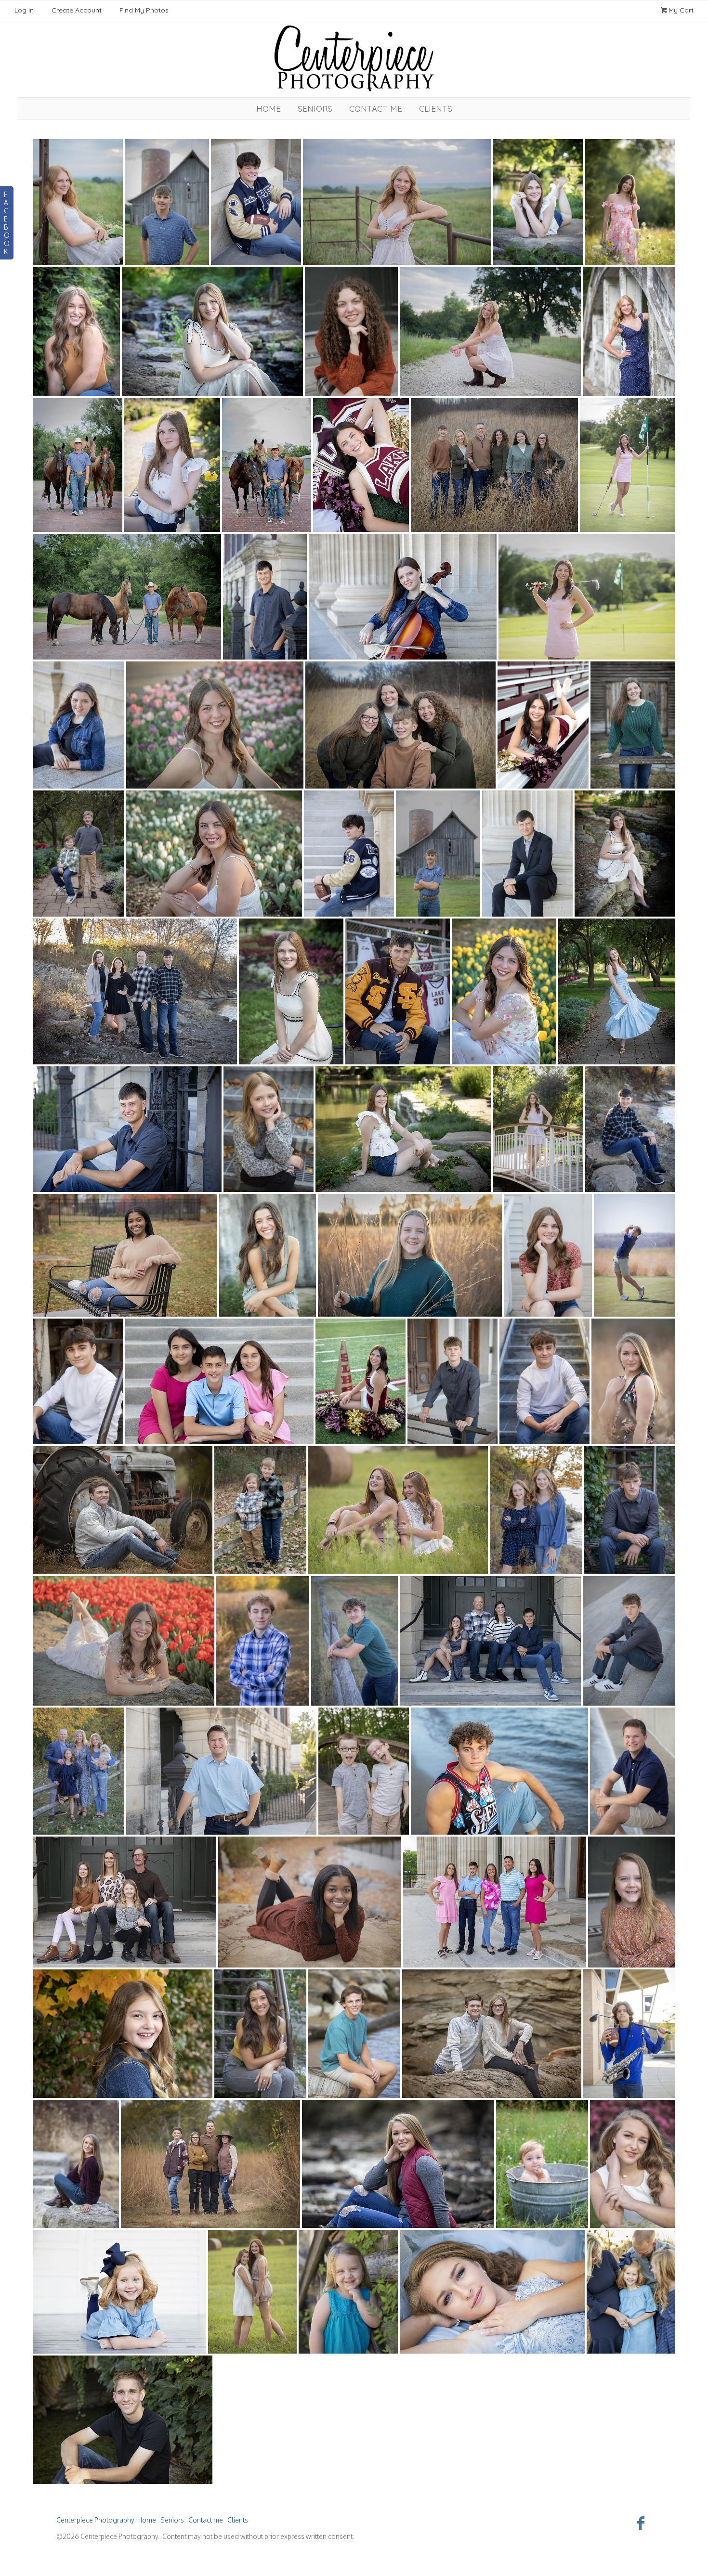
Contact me (376, 109)
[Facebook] (641, 2523)
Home (269, 109)
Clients (436, 109)
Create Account (77, 10)
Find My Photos (144, 10)
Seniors (315, 109)
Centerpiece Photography (95, 2520)
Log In (24, 10)
